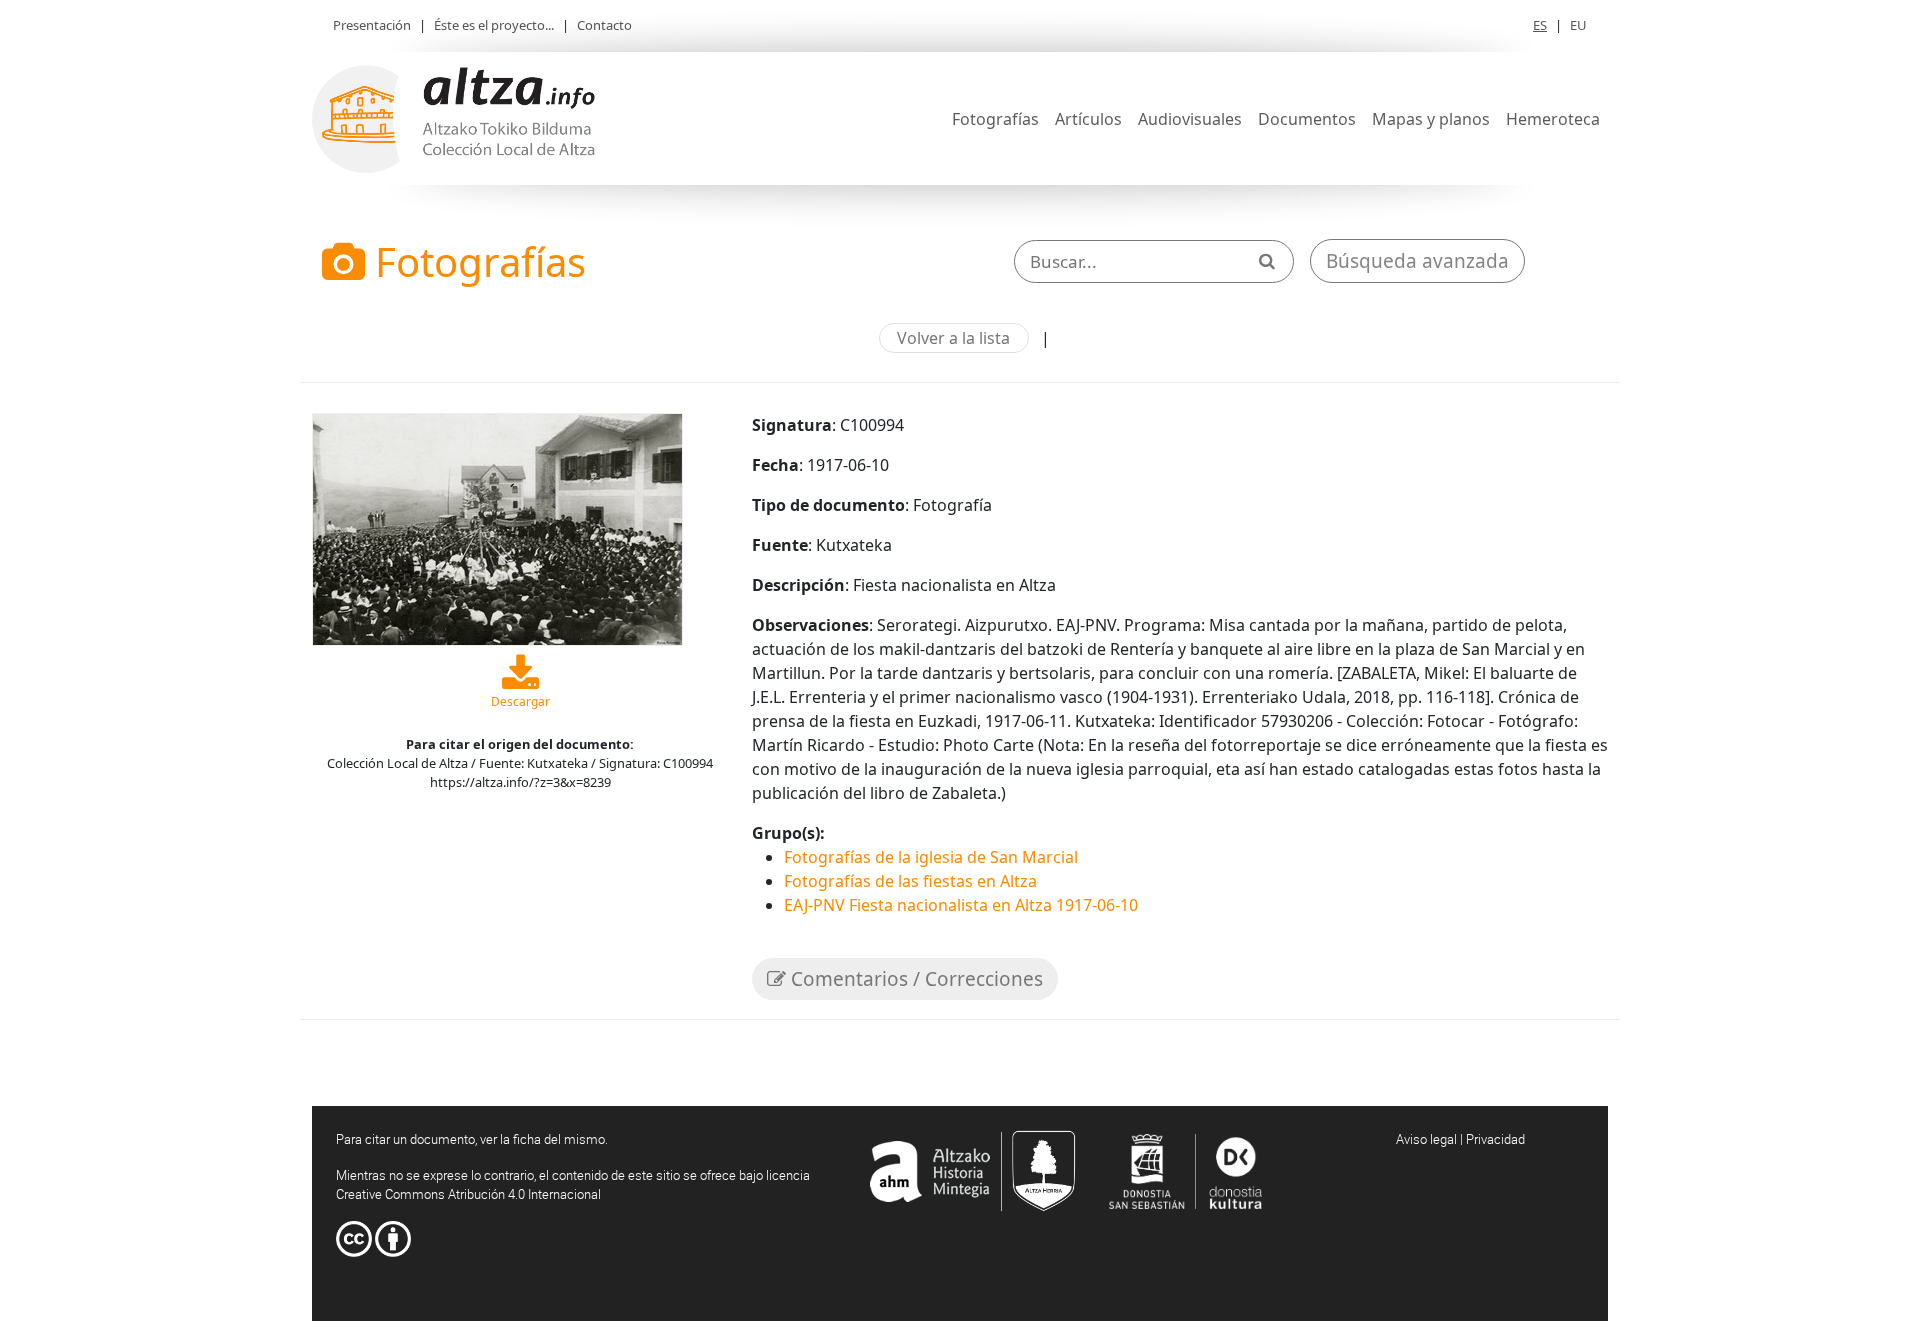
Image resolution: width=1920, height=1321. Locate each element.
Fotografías (995, 119)
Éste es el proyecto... (494, 25)
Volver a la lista (953, 338)
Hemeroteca (1553, 119)
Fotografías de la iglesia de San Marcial (931, 857)
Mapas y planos (1431, 119)
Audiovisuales (1190, 119)
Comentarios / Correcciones (914, 979)
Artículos (1088, 119)
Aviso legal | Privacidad (1460, 1139)
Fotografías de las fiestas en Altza (910, 881)
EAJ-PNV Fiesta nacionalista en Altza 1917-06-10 (961, 905)
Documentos (1307, 119)
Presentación (372, 25)
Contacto (604, 25)
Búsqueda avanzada (1417, 261)
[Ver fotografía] (497, 527)
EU (1578, 25)
